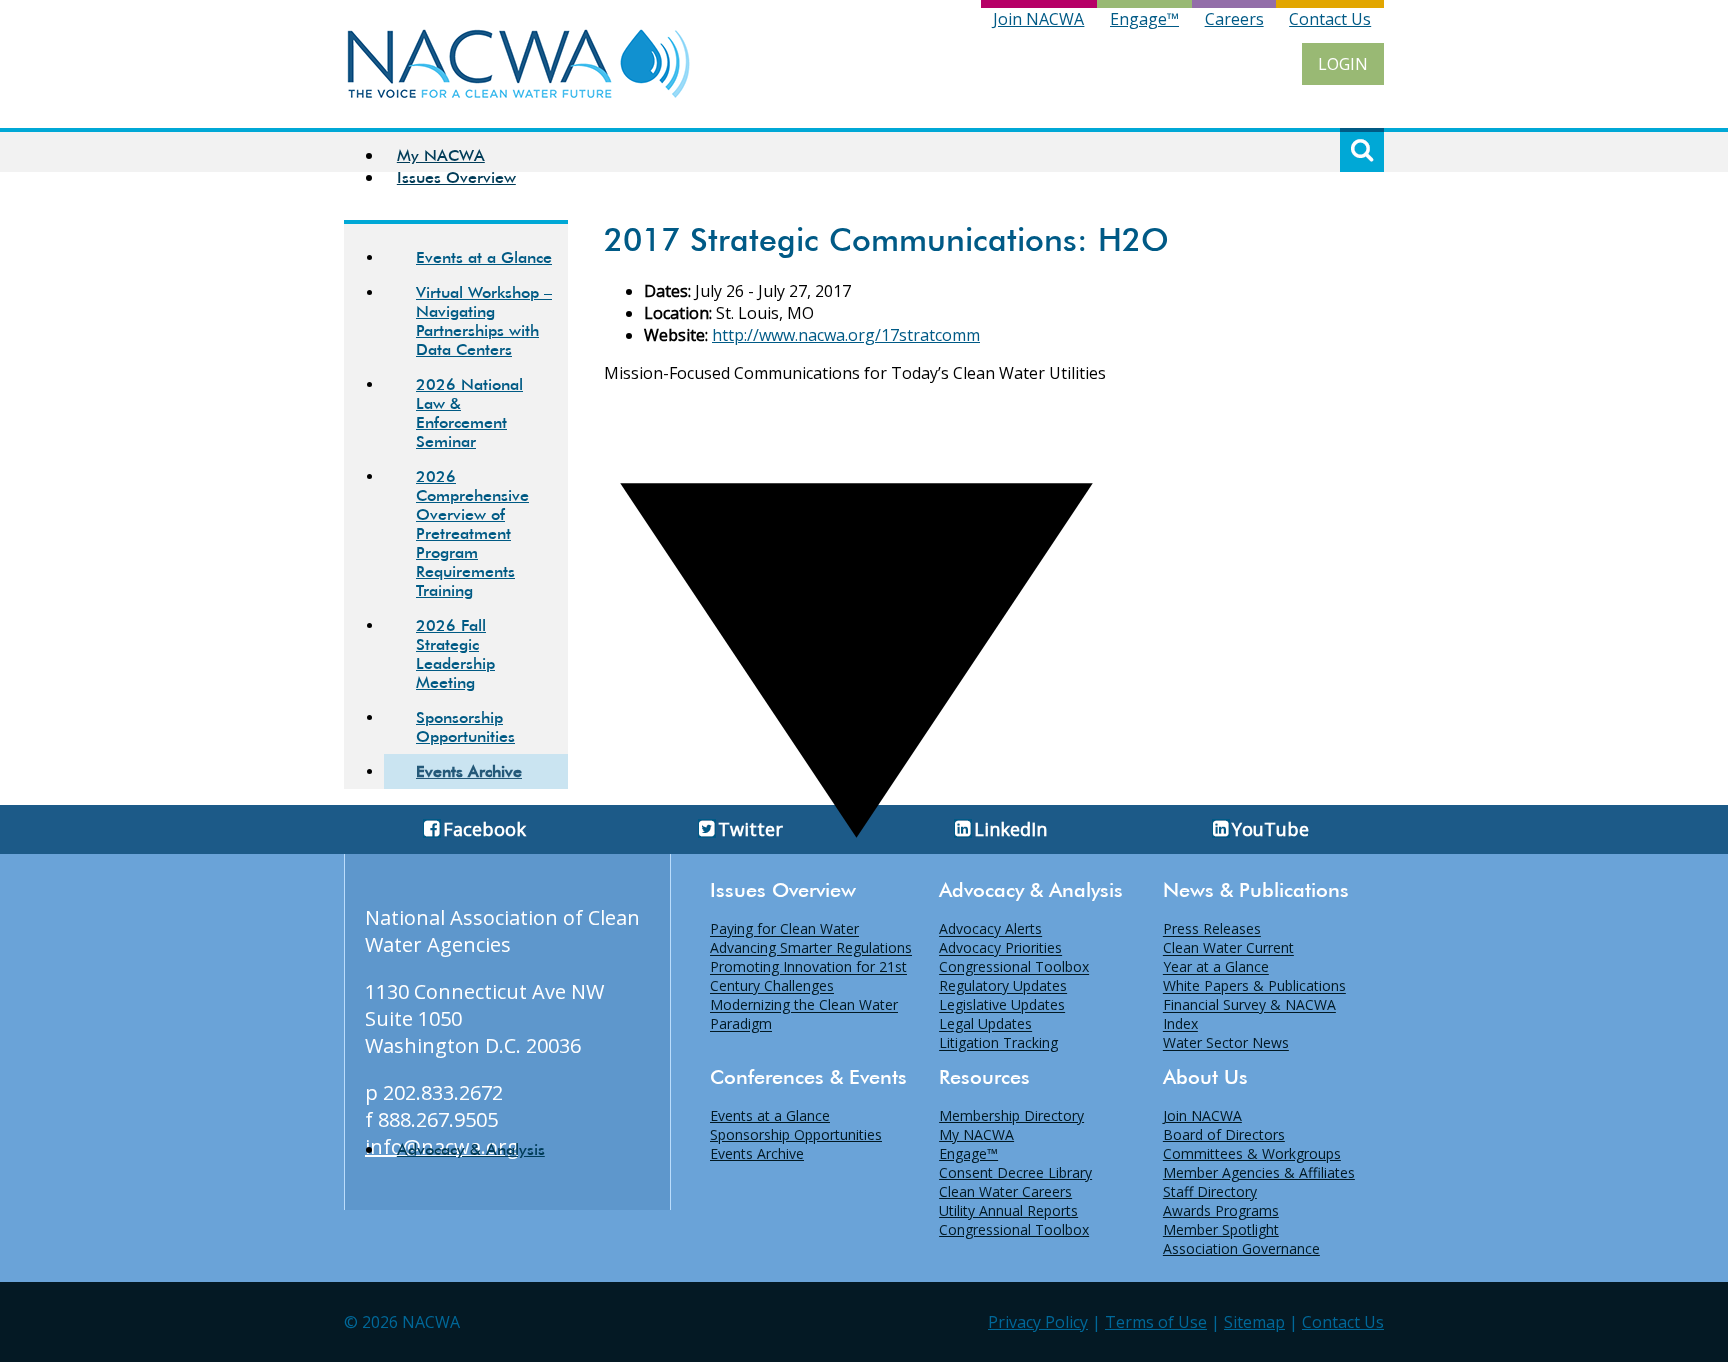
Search (1362, 150)
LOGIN (1343, 64)
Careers (1234, 19)
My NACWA (441, 155)
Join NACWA (1038, 19)
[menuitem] (856, 155)
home (519, 64)
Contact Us (1330, 19)
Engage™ (1144, 19)
